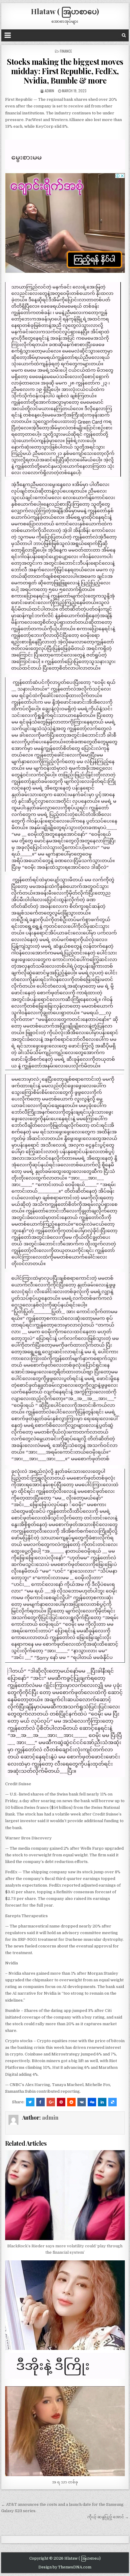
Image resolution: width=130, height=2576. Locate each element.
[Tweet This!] (30, 2102)
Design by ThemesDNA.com (65, 2567)
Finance (66, 51)
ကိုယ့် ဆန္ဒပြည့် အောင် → (108, 2517)
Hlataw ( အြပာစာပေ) (65, 11)
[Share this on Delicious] (112, 2102)
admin (49, 91)
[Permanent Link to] (65, 2305)
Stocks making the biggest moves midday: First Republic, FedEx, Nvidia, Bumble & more (65, 71)
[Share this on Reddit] (71, 2102)
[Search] (124, 35)
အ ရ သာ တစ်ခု (65, 2482)
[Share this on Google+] (51, 2102)
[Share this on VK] (82, 2102)
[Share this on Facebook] (41, 2102)
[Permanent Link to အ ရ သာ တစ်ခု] (65, 2431)
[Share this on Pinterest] (61, 2102)
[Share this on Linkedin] (102, 2102)
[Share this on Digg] (92, 2102)
